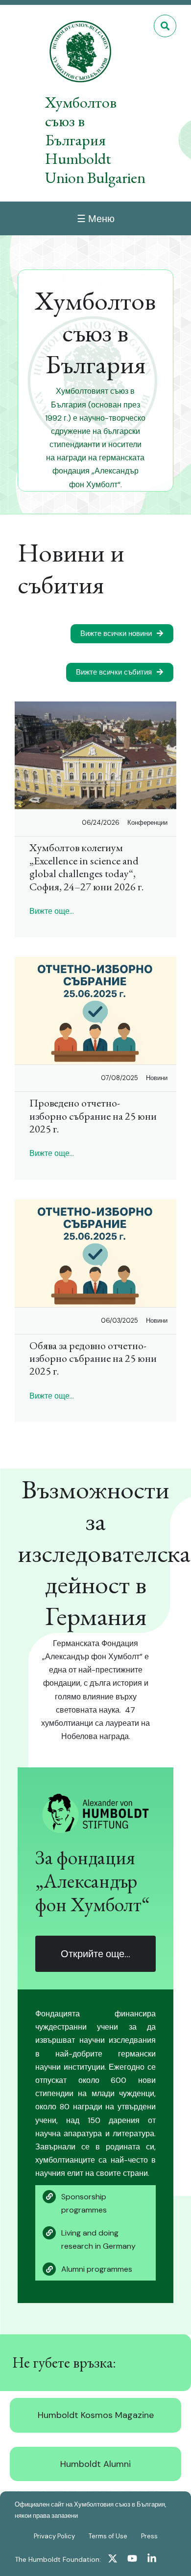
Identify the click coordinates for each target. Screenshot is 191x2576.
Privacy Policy (54, 2536)
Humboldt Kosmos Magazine (96, 2415)
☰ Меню (96, 219)
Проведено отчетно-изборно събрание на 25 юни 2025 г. (93, 1116)
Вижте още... (52, 911)
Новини (157, 1078)
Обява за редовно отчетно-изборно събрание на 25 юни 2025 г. (93, 1358)
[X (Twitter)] (113, 2560)
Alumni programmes (97, 2269)
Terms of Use (108, 2536)
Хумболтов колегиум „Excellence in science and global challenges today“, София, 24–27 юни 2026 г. (86, 867)
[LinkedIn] (152, 2560)
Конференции (147, 823)
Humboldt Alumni (95, 2464)
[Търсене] (165, 26)
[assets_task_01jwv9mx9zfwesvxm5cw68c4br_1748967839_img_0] (95, 1011)
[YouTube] (132, 2560)
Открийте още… (95, 1954)
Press (149, 2536)
